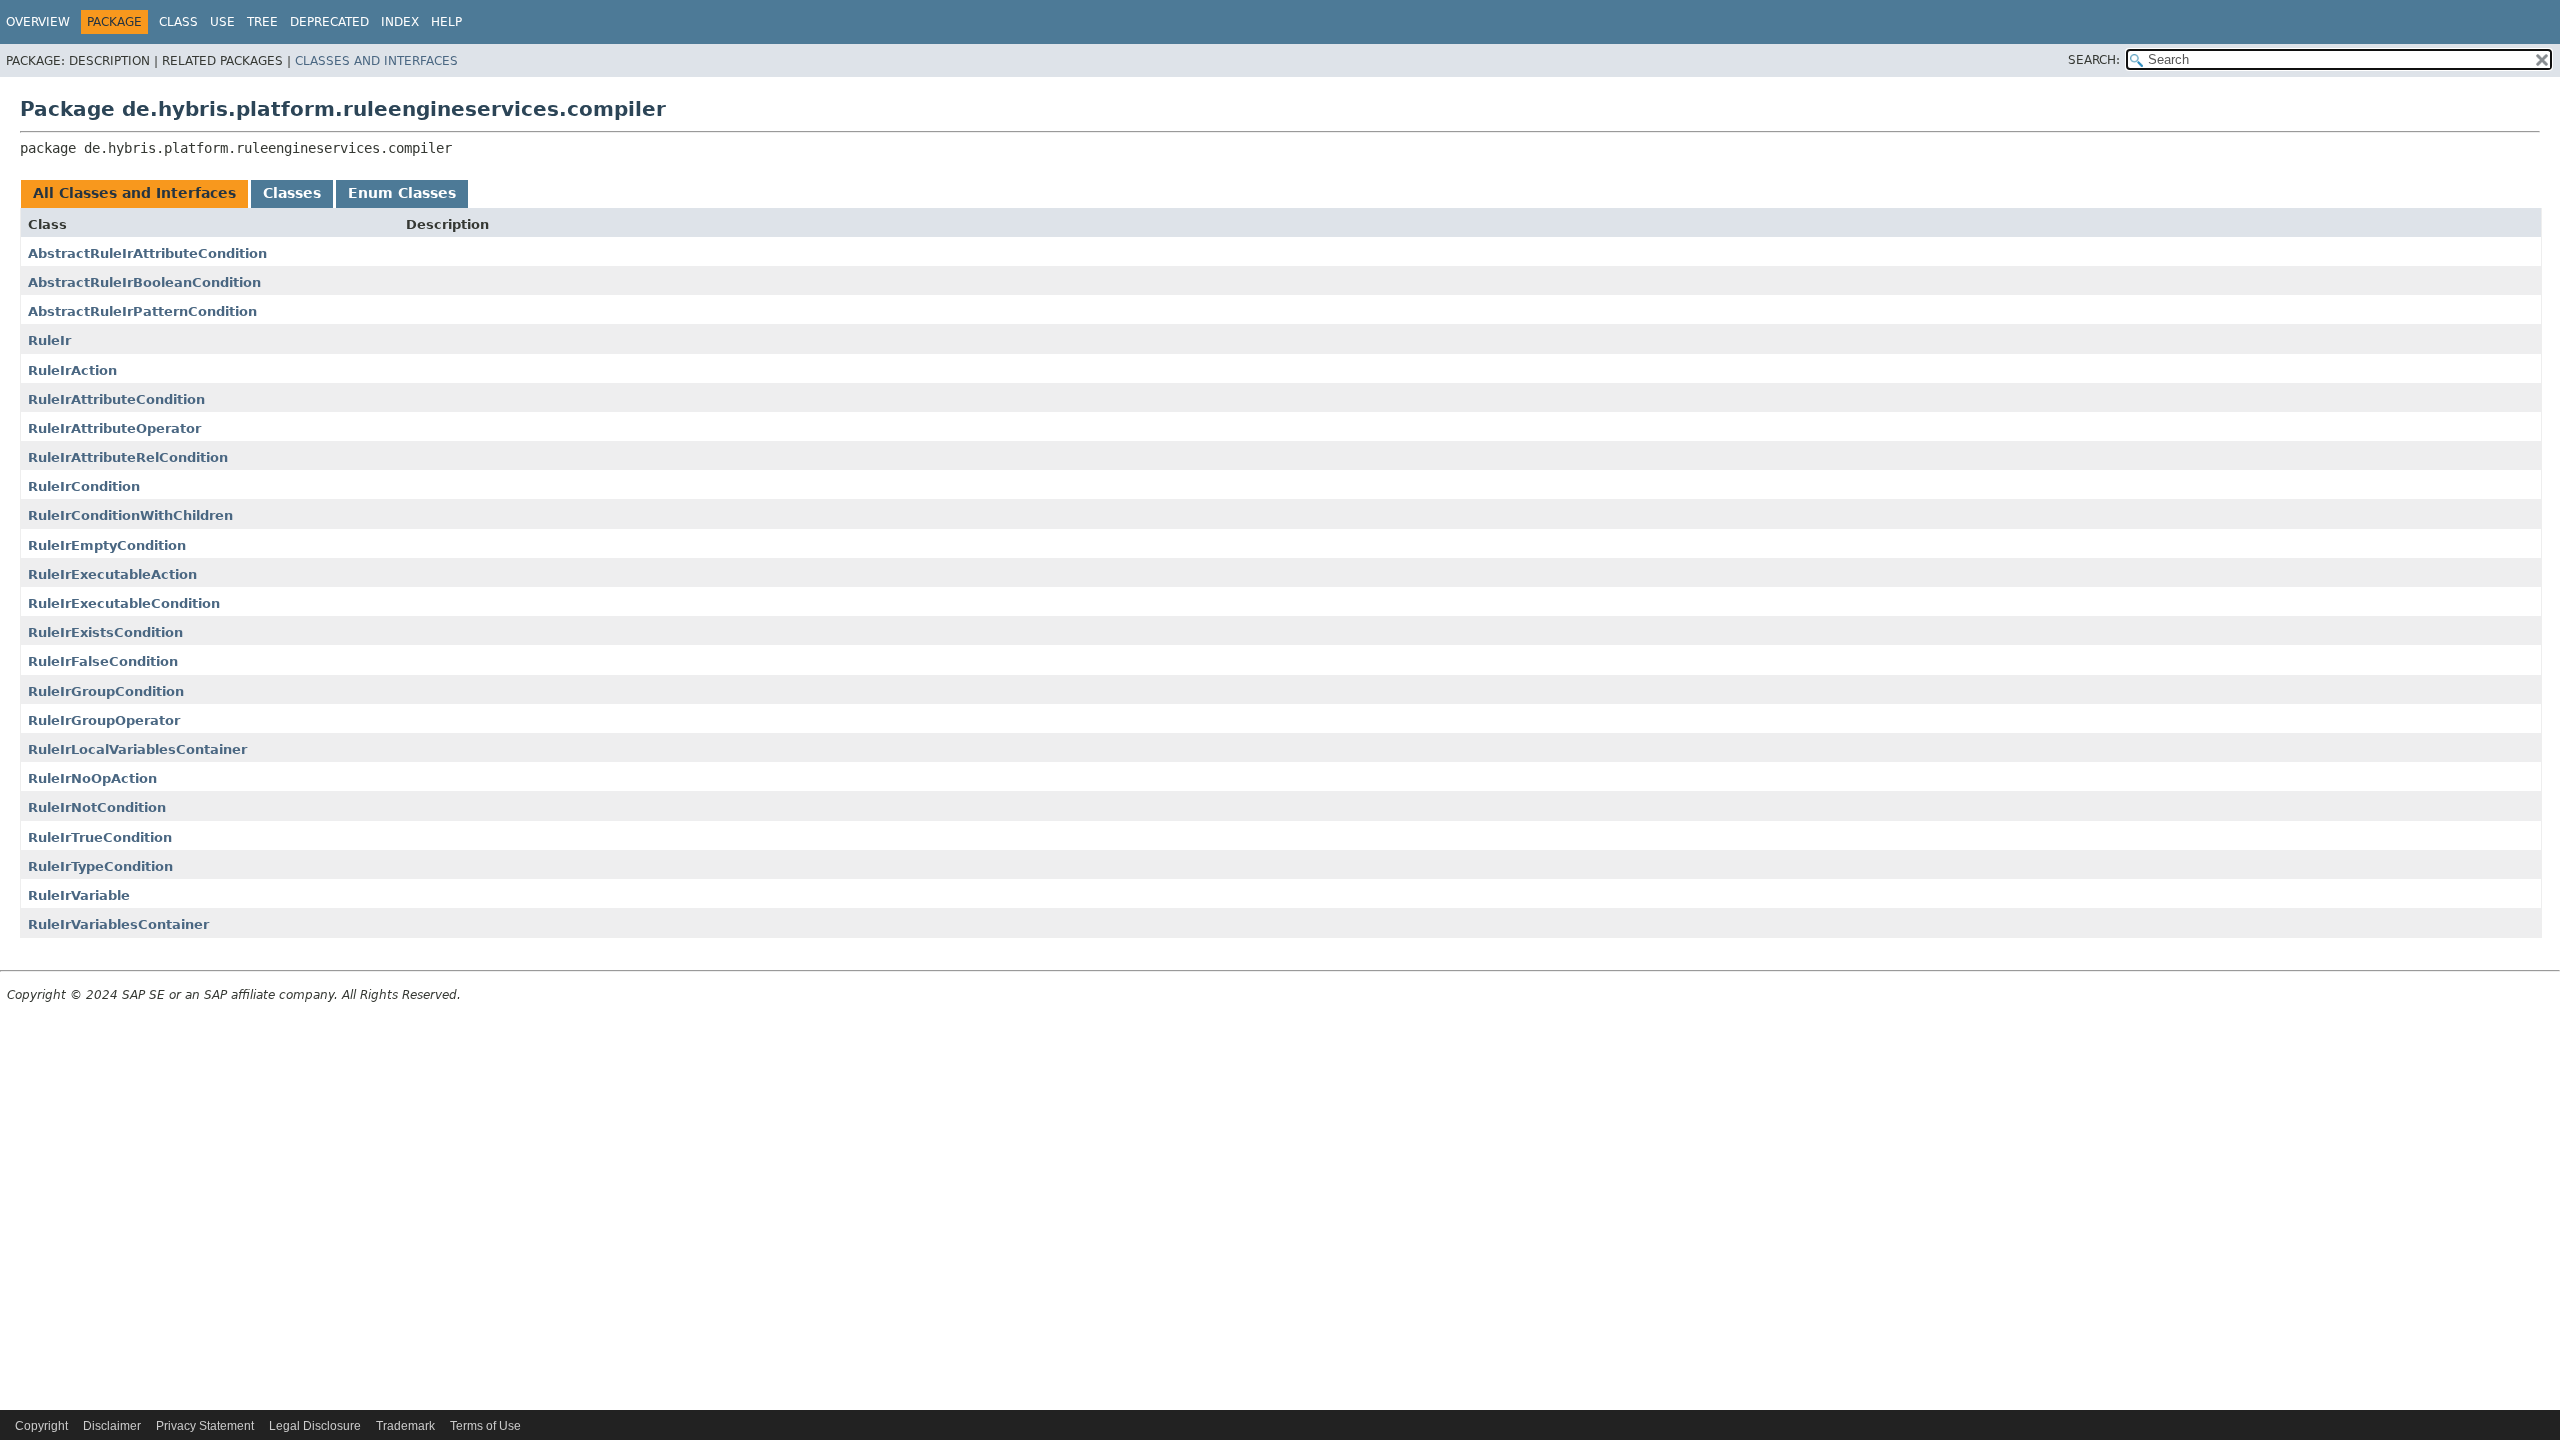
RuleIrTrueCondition (100, 837)
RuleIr (49, 340)
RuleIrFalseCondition (103, 661)
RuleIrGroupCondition (106, 691)
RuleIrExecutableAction (112, 574)
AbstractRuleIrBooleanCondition (144, 282)
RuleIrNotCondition (97, 807)
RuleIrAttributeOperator (114, 428)
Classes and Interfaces (376, 61)
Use (222, 22)
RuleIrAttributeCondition (116, 399)
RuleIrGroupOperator (104, 720)
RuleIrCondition (84, 486)
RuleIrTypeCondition (100, 866)
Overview (38, 22)
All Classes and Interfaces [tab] (134, 193)
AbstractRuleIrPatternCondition (142, 311)
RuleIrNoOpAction (92, 778)
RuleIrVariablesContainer (118, 924)
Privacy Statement (205, 1426)
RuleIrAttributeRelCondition (128, 457)
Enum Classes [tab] (402, 193)
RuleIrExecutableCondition (124, 603)
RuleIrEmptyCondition (107, 545)
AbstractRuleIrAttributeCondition (147, 253)
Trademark (405, 1426)
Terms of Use (485, 1426)
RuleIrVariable (79, 895)
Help (446, 22)
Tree (262, 22)
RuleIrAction (72, 370)
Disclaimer (112, 1426)
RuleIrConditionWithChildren (130, 515)
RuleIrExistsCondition (105, 632)
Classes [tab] (292, 193)
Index (400, 22)
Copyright (41, 1426)
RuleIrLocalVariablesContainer (137, 749)
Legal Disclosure (315, 1426)
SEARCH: (2094, 60)
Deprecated (329, 22)
